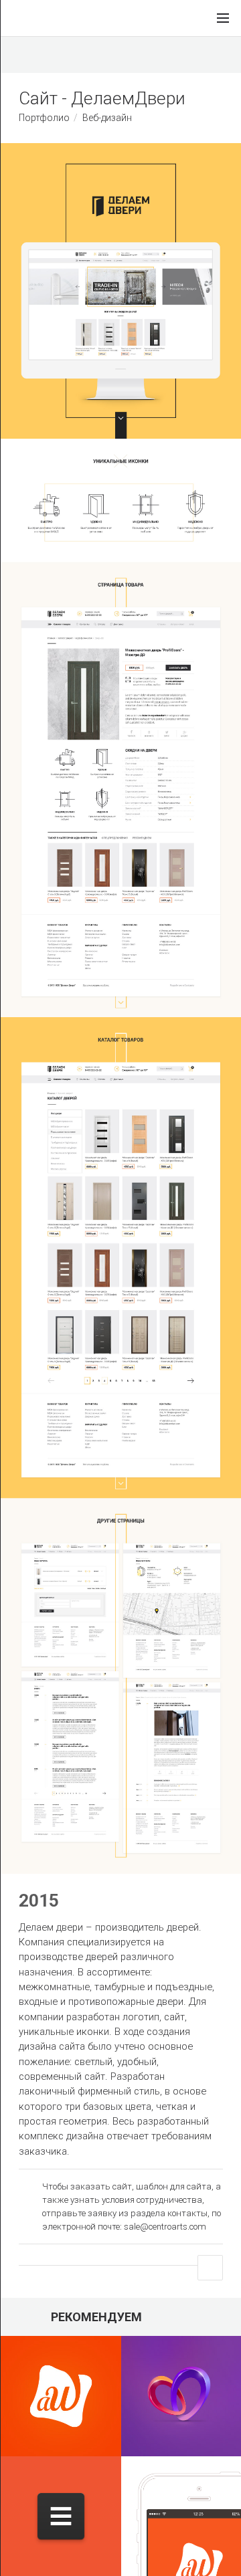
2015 (39, 1901)
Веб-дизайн (107, 118)
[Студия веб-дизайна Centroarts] (25, 18)
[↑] (210, 2268)
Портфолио (44, 118)
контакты (187, 2213)
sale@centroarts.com (165, 2227)
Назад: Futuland (61, 55)
